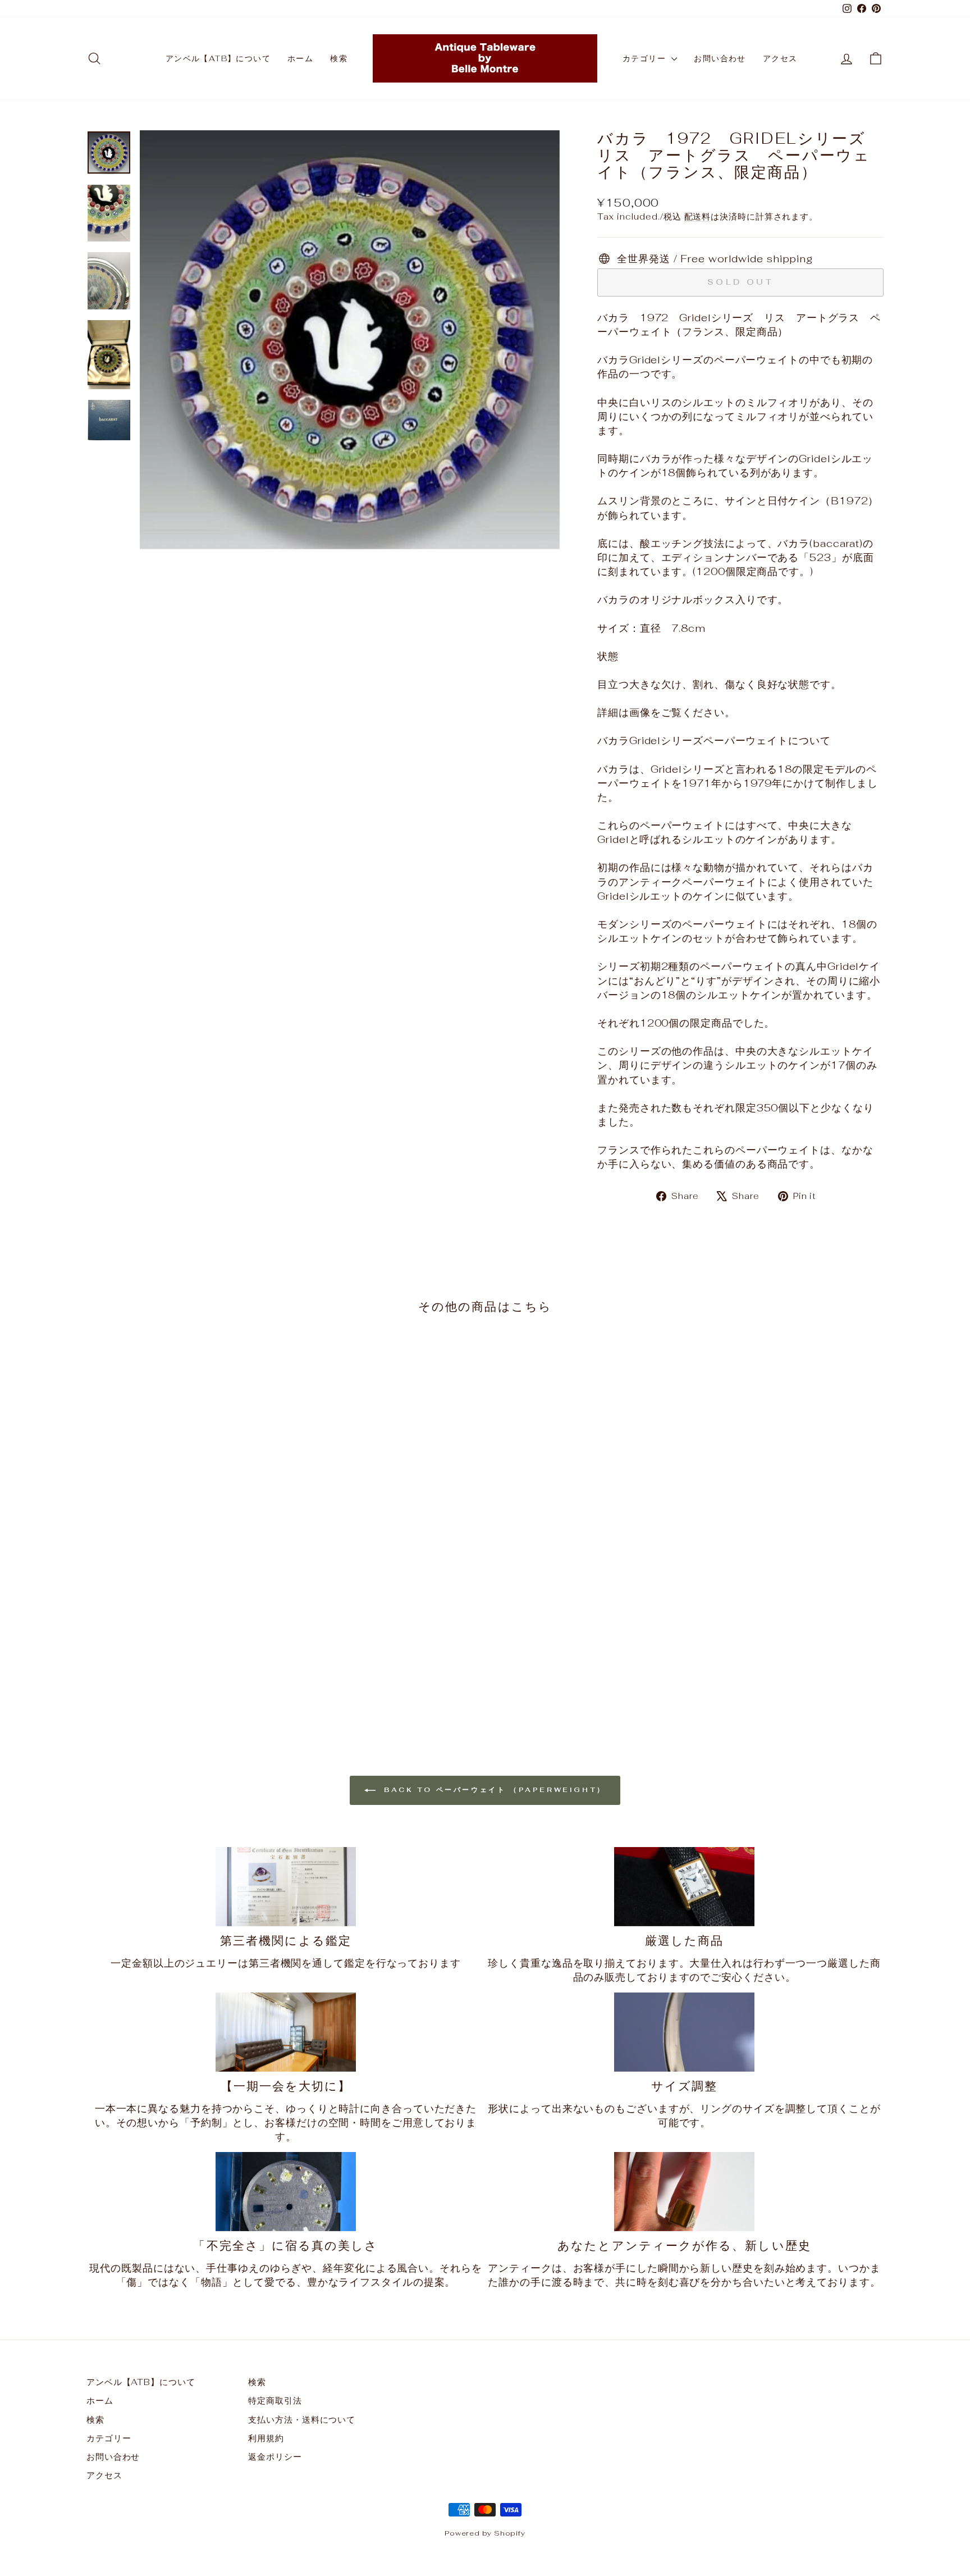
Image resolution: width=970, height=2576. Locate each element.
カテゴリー (646, 58)
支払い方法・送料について (302, 2420)
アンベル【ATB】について (218, 58)
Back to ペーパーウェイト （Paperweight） (493, 1790)
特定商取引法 (275, 2401)
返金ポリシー (275, 2457)
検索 (339, 58)
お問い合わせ (720, 58)
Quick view (181, 1613)
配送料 (698, 216)
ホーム (300, 58)
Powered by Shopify (485, 2533)
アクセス (780, 58)
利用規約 (266, 2438)
